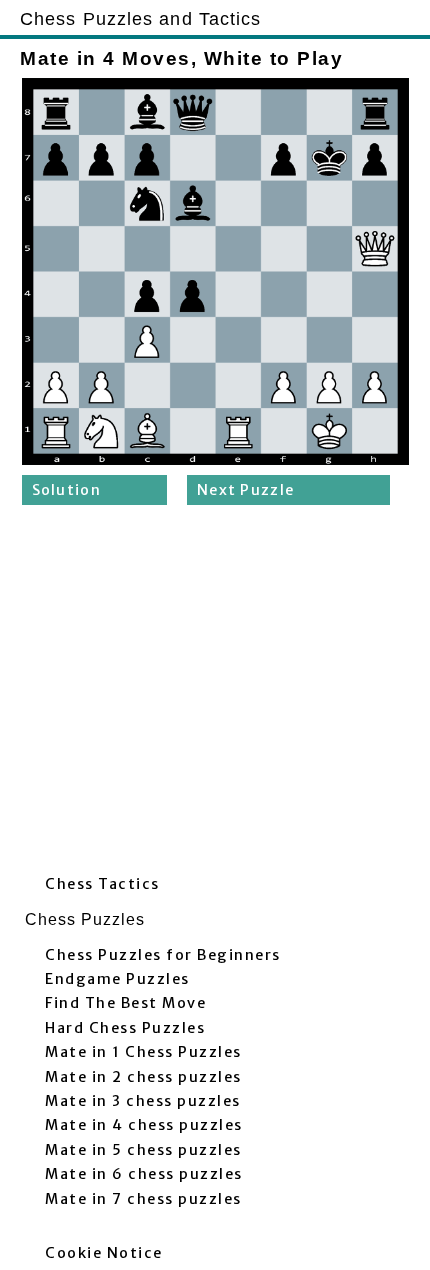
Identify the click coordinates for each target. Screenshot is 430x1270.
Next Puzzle (245, 490)
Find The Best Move (125, 1003)
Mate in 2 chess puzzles (143, 1077)
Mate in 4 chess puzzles (144, 1125)
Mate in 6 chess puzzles (144, 1174)
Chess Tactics (102, 884)
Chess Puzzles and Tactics (141, 18)
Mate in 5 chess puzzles (143, 1150)
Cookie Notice (104, 1253)
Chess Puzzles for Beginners (163, 955)
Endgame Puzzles (117, 979)
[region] (215, 695)
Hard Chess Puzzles (125, 1028)
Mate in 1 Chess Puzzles (143, 1052)
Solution (66, 490)
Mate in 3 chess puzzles (143, 1101)
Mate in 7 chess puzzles (143, 1199)
